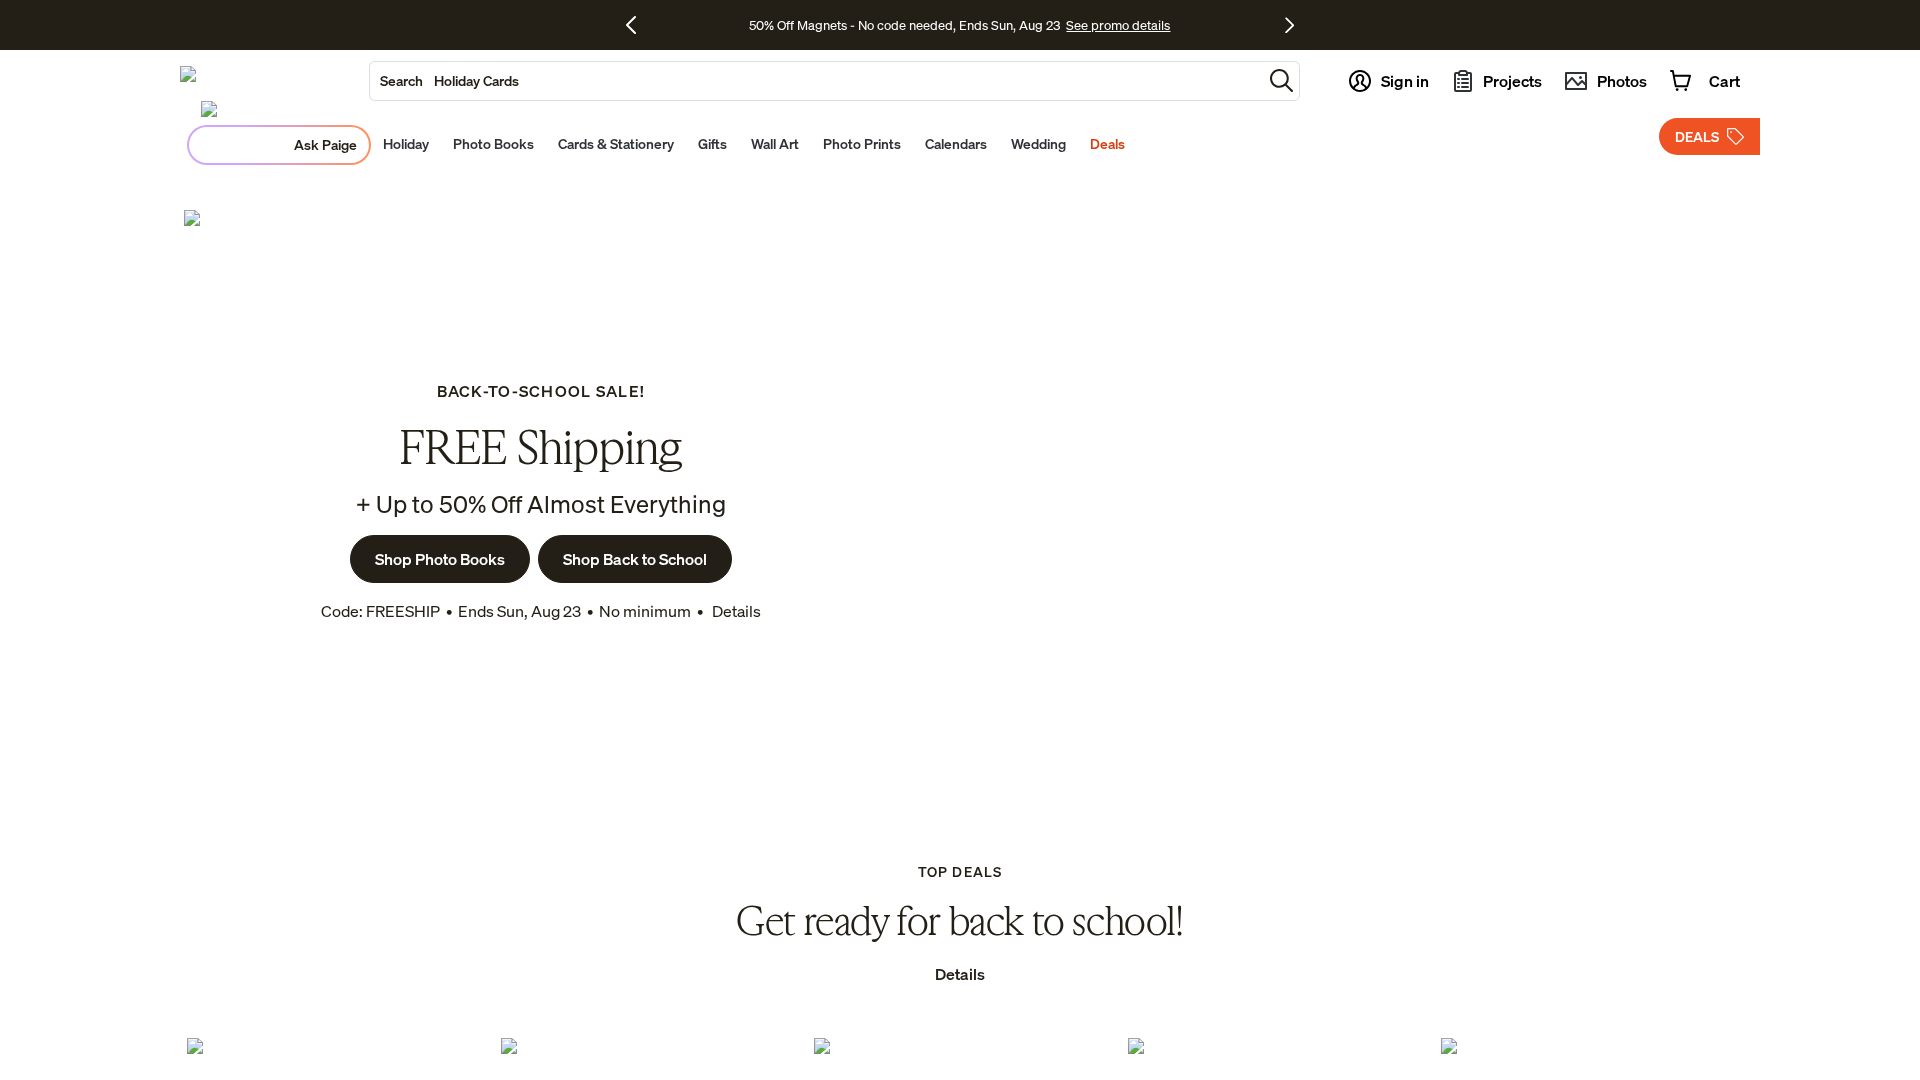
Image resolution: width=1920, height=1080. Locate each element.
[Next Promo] (1289, 25)
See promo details (1118, 25)
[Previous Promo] (638, 25)
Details (735, 611)
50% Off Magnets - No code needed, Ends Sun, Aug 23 (904, 25)
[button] (1281, 80)
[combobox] (816, 81)
